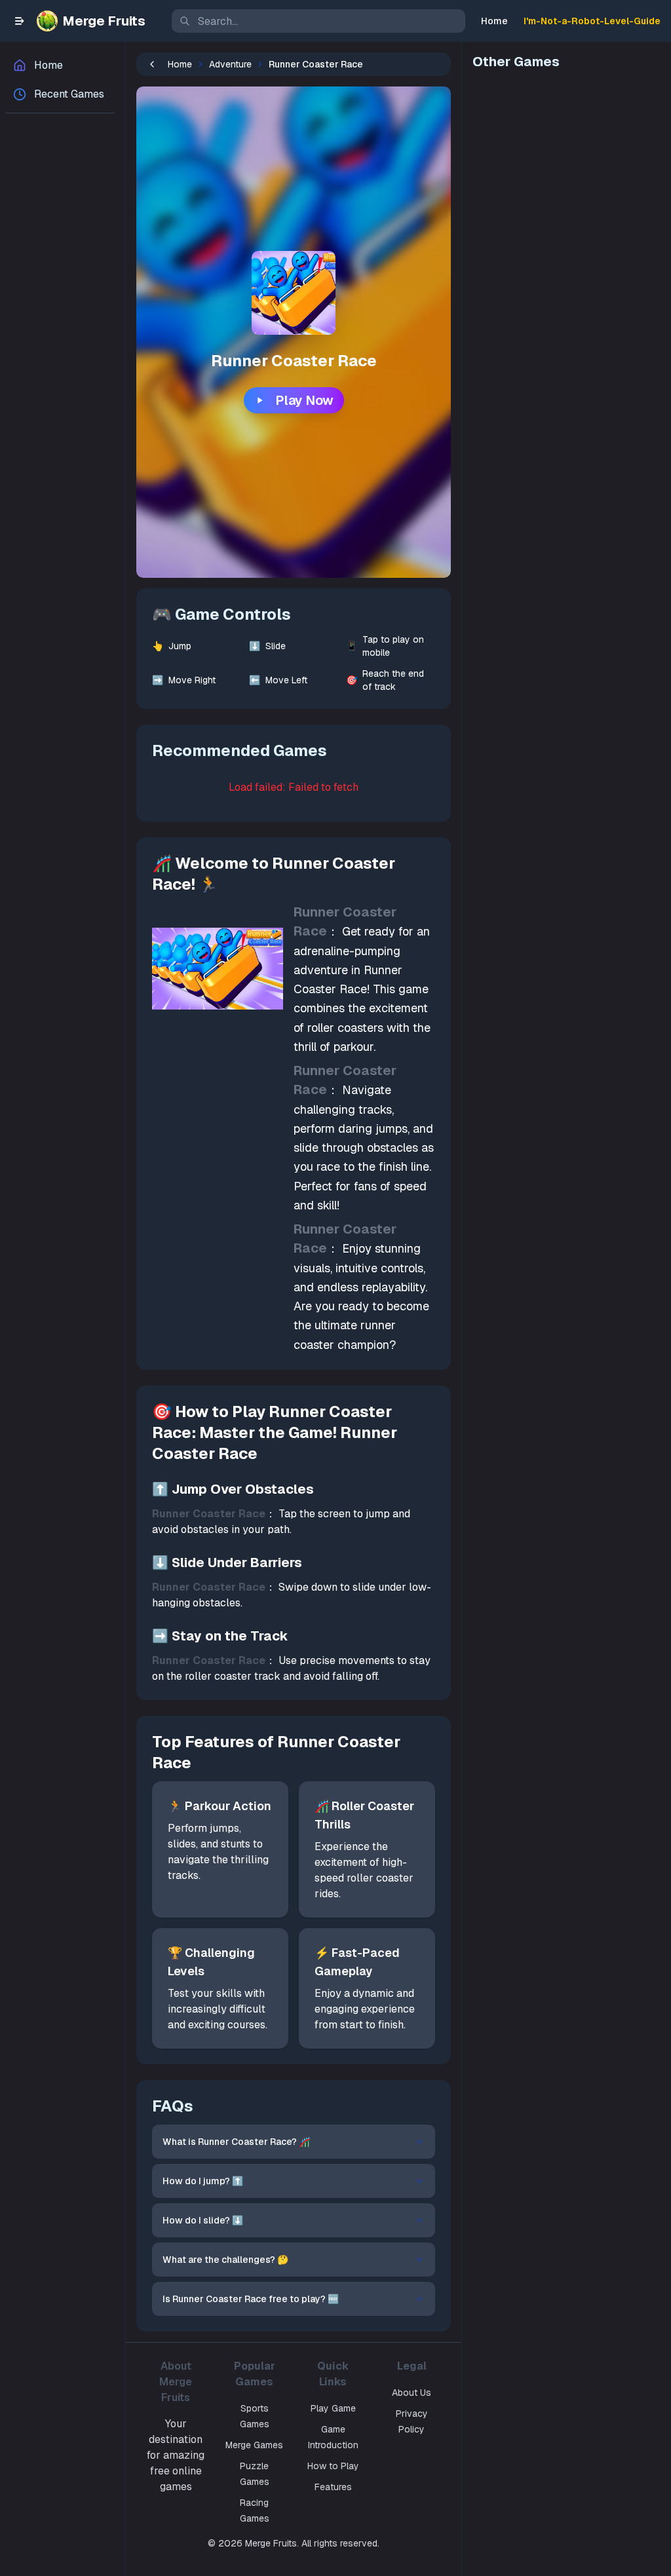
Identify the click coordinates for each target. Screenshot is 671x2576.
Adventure (230, 64)
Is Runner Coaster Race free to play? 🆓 (251, 2299)
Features (333, 2487)
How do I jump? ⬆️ (203, 2181)
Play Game (333, 2408)
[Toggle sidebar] (20, 21)
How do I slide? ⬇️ (203, 2220)
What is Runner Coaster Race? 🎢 (236, 2142)
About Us (412, 2393)
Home (494, 21)
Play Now (304, 400)
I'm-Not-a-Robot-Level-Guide (592, 21)
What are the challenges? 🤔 (225, 2260)
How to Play (333, 2466)
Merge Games (254, 2445)
